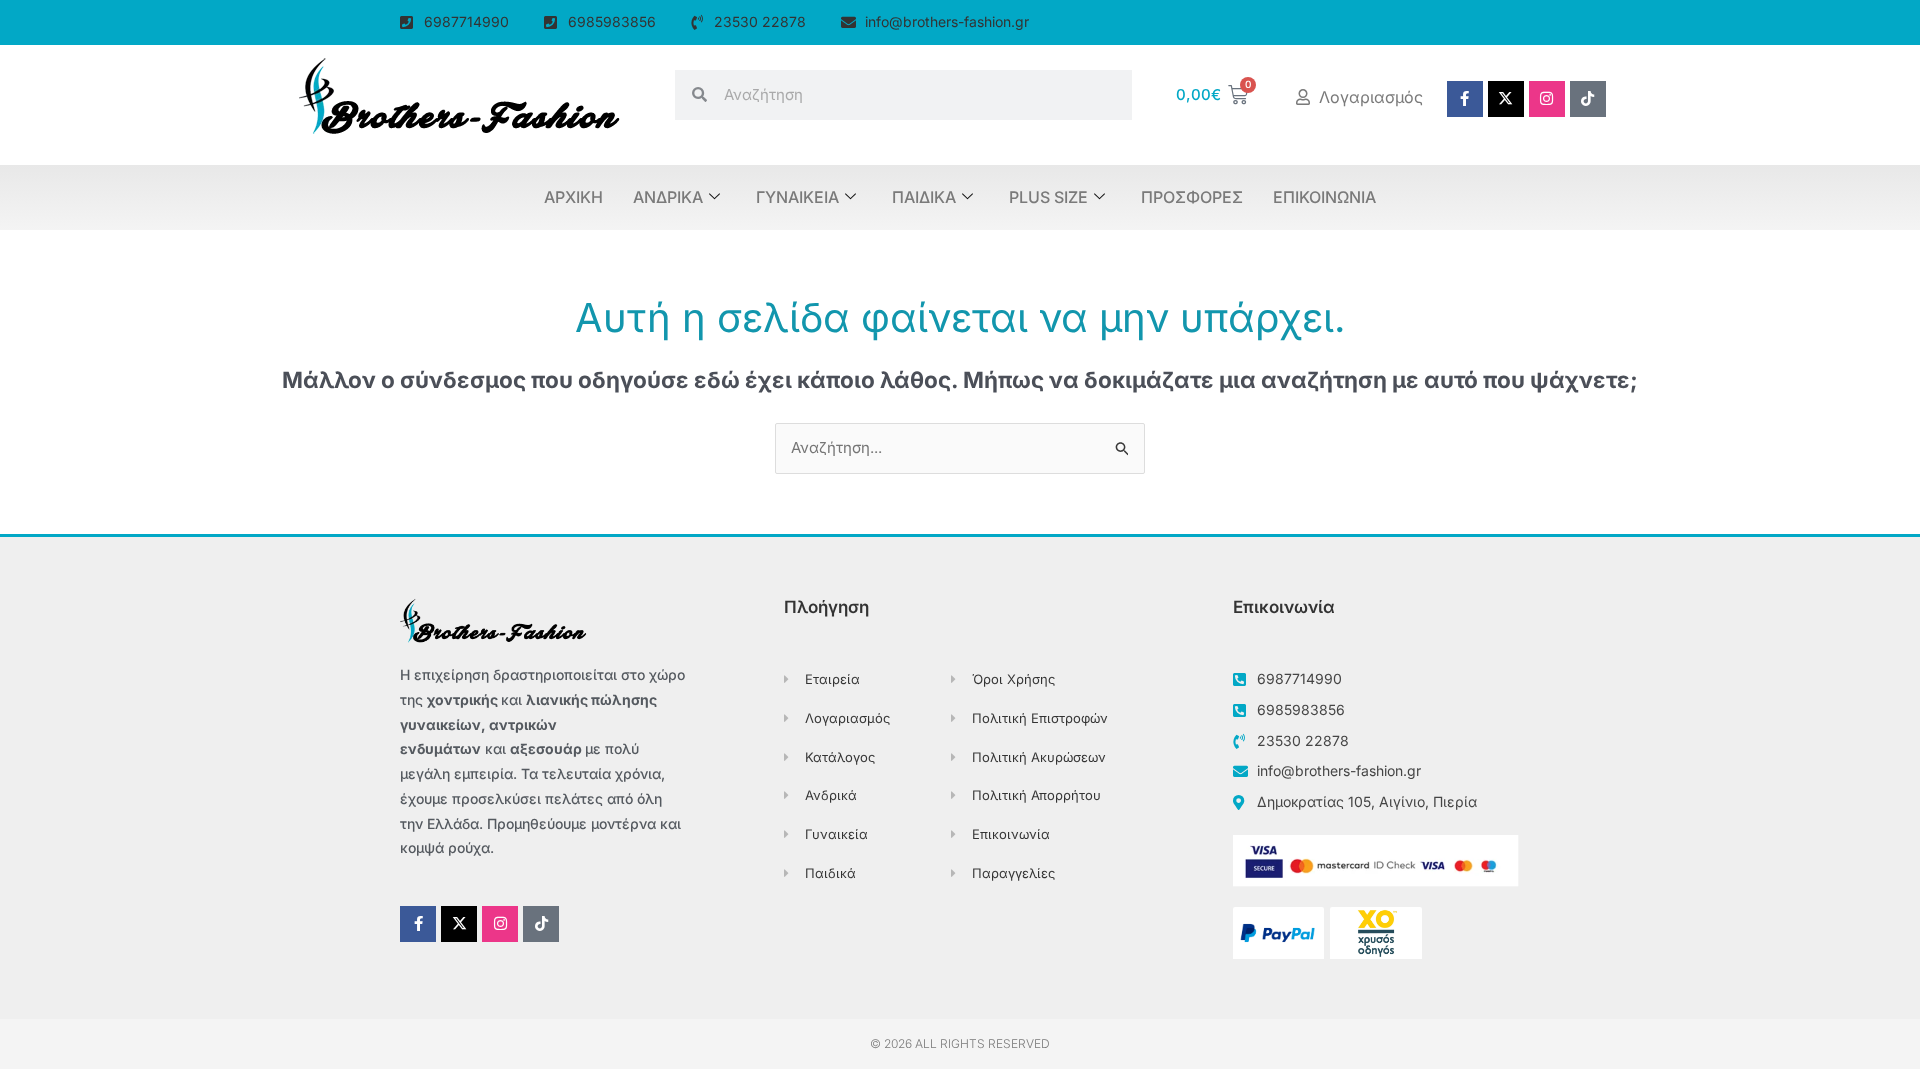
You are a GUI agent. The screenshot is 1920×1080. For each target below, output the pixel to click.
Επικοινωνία (1324, 197)
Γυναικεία (797, 197)
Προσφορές (1192, 197)
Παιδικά (924, 197)
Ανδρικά (668, 197)
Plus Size (1048, 197)
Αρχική (573, 197)
